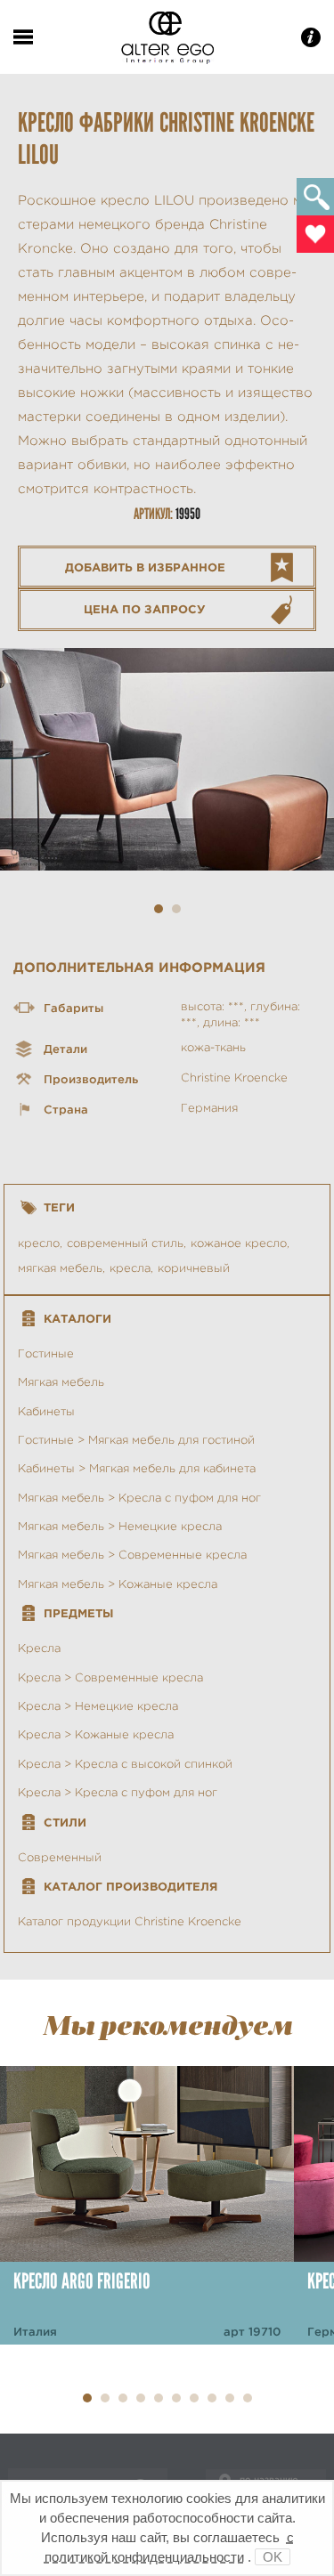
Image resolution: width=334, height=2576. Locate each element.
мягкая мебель (60, 1268)
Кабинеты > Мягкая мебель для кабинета (137, 1468)
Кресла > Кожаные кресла (96, 1734)
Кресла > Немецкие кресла (98, 1706)
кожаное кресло (239, 1243)
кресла (130, 1268)
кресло (39, 1243)
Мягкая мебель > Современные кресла (132, 1555)
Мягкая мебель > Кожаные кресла (118, 1584)
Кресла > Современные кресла (110, 1677)
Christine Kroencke (234, 1077)
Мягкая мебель (61, 1382)
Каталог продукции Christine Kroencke (130, 1921)
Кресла (39, 1648)
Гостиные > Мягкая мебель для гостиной (136, 1440)
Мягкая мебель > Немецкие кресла (120, 1526)
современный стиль (125, 1243)
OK (273, 2557)
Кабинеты (46, 1411)
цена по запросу (145, 609)
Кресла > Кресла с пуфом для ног (118, 1792)
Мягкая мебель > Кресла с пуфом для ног (139, 1498)
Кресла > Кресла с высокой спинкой (125, 1764)
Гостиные (46, 1353)
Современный (60, 1857)
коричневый (194, 1268)
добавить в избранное (145, 567)
